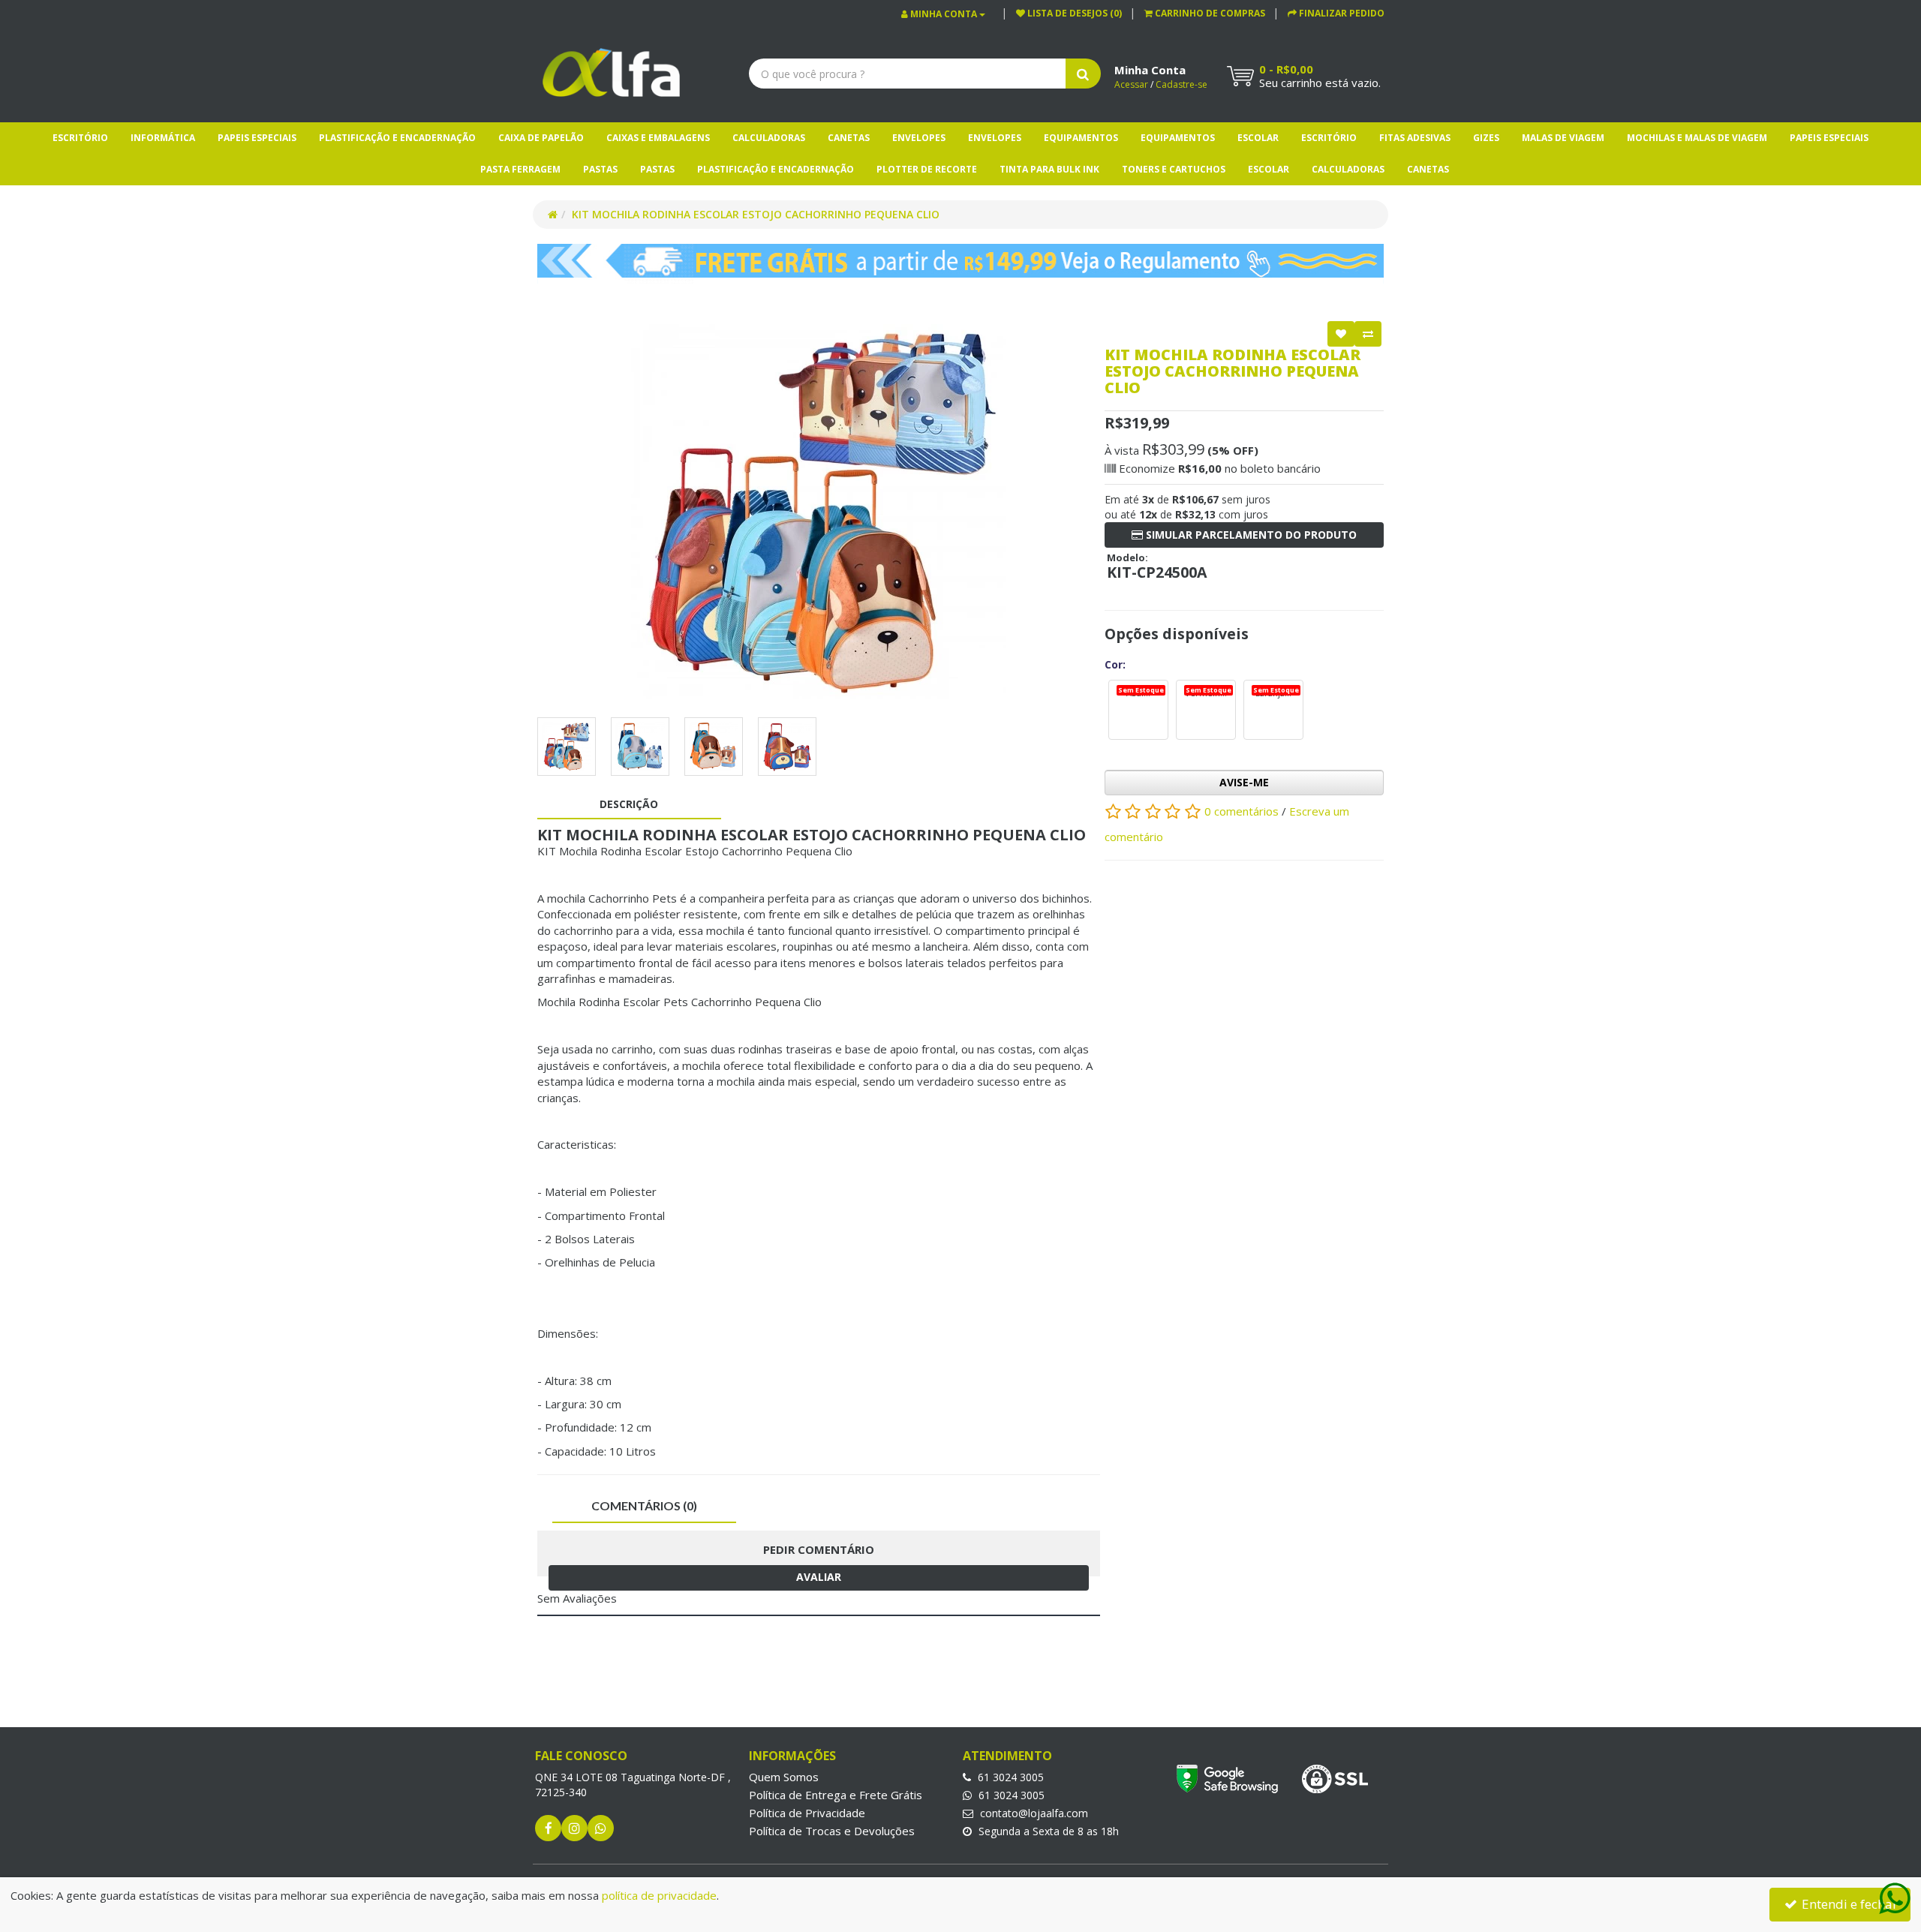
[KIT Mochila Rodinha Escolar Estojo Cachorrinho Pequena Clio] (819, 512)
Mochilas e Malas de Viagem (1697, 138)
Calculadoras (769, 138)
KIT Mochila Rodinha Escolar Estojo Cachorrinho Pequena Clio (756, 214)
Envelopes (919, 138)
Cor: (1115, 664)
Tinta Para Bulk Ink (1049, 169)
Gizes (1486, 138)
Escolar (1258, 138)
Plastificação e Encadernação (397, 138)
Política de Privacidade (807, 1813)
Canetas (849, 138)
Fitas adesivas (1415, 138)
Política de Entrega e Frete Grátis (836, 1795)
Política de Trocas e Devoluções (832, 1831)
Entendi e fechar (1848, 1904)
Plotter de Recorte (927, 169)
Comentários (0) (644, 1505)
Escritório (80, 138)
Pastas (600, 169)
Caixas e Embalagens (658, 138)
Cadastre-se (1181, 84)
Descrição (629, 804)
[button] (1205, 13)
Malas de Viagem (1563, 138)
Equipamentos (1081, 138)
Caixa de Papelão (541, 138)
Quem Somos (784, 1777)
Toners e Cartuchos (1174, 169)
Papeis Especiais (257, 138)
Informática (163, 138)
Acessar (1131, 84)
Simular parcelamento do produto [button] (1250, 535)
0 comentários (1243, 810)
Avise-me (1244, 782)
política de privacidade (659, 1895)
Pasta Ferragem (520, 169)
